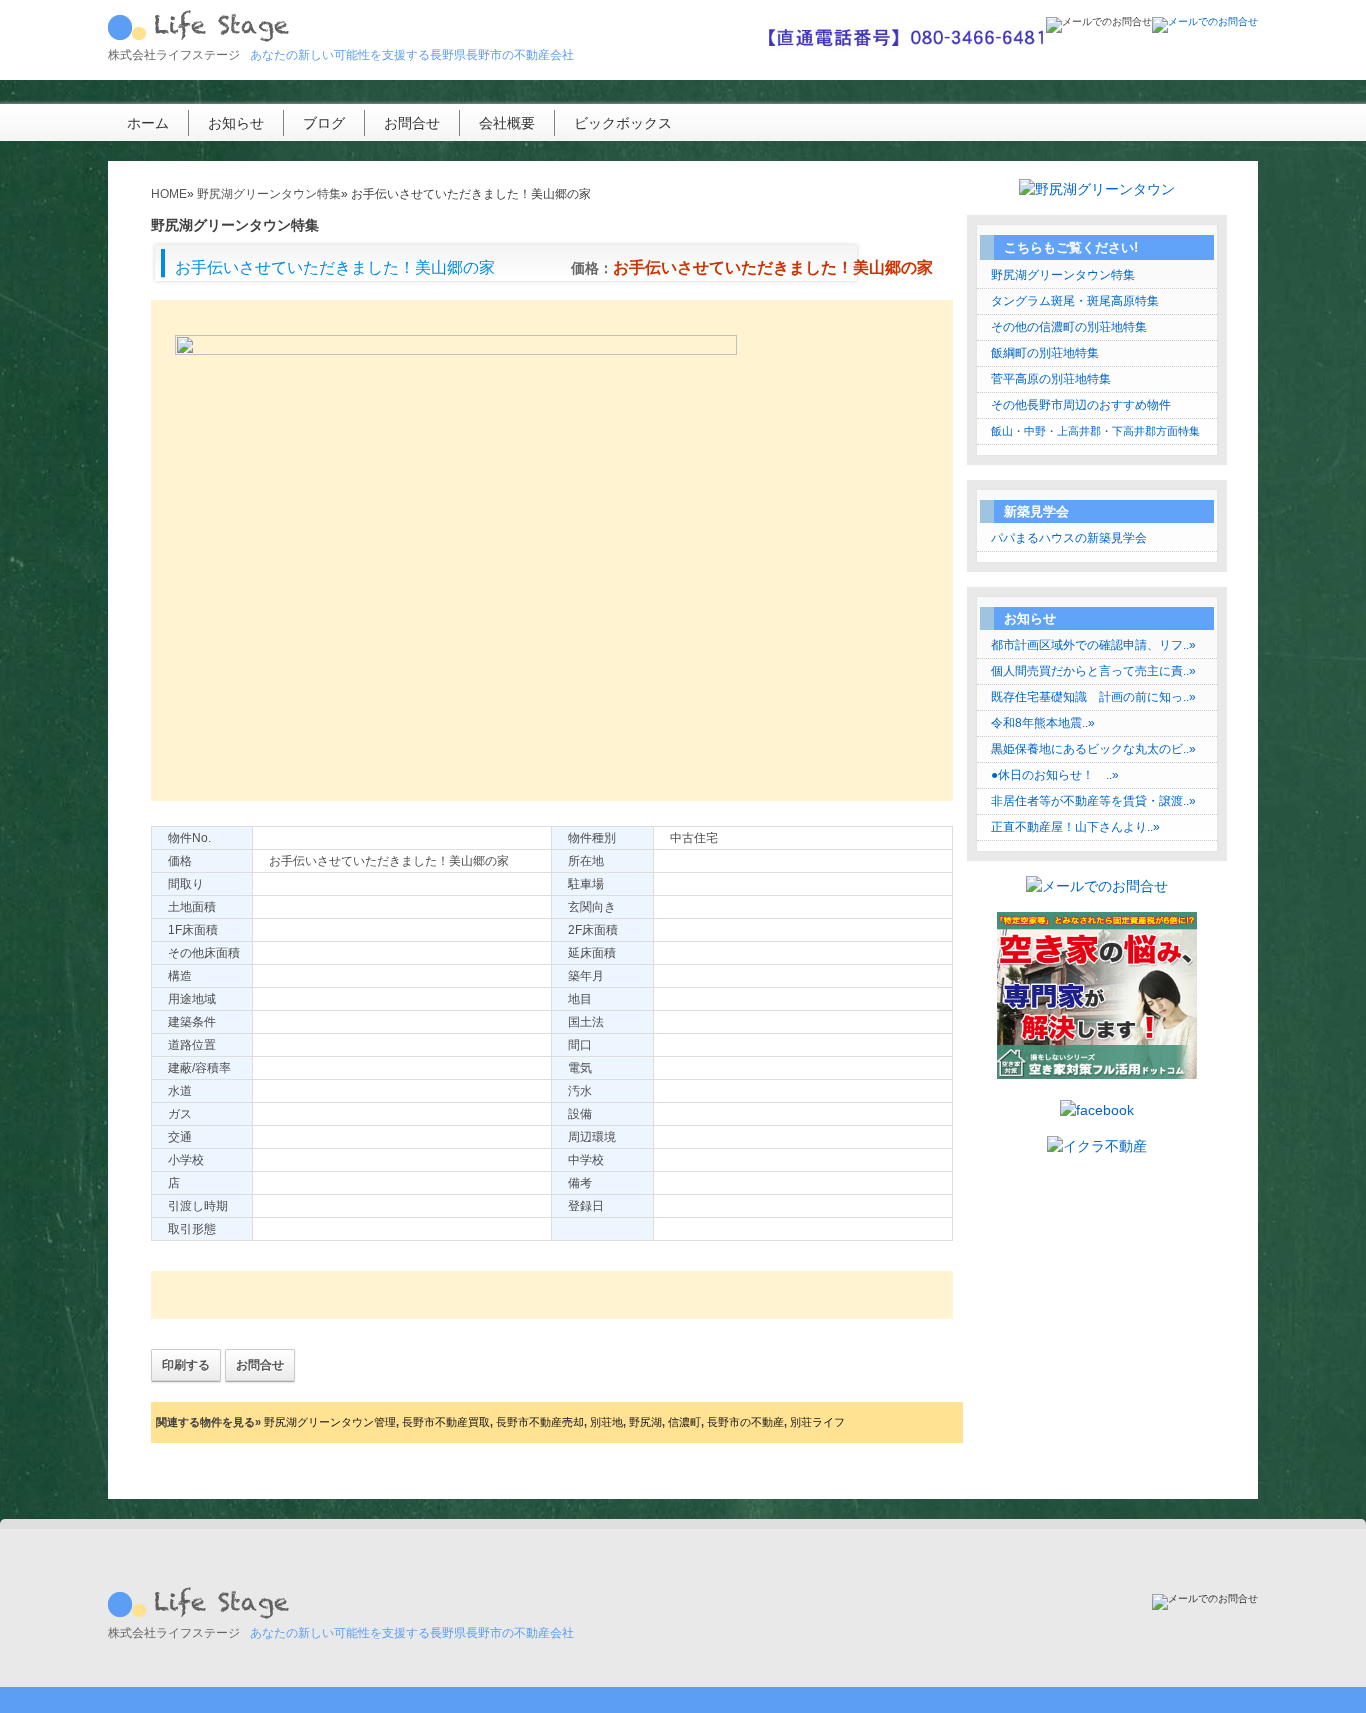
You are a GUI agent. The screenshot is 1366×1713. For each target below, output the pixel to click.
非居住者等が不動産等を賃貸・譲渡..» (1093, 801)
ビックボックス (623, 123)
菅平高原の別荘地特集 (1051, 379)
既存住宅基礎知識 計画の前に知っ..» (1093, 697)
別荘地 (606, 1422)
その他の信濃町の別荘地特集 (1069, 327)
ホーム (148, 123)
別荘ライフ (817, 1422)
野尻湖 (645, 1422)
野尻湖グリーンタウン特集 (1063, 275)
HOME (169, 194)
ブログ (324, 123)
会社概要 (507, 123)
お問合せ (412, 123)
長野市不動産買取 (446, 1422)
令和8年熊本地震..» (1043, 723)
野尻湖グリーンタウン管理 (330, 1422)
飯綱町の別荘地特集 (1045, 353)
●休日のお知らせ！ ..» (1055, 775)
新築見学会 (1036, 511)
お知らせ (236, 123)
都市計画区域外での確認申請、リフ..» (1093, 645)
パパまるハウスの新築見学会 (1069, 538)
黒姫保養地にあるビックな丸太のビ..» (1093, 749)
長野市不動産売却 (540, 1422)
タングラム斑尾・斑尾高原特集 (1075, 301)
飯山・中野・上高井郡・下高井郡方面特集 (1095, 431)
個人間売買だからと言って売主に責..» (1093, 671)
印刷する (186, 1365)
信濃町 (684, 1422)
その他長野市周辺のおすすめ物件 (1081, 405)
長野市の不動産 (745, 1422)
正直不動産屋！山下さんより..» (1075, 827)
